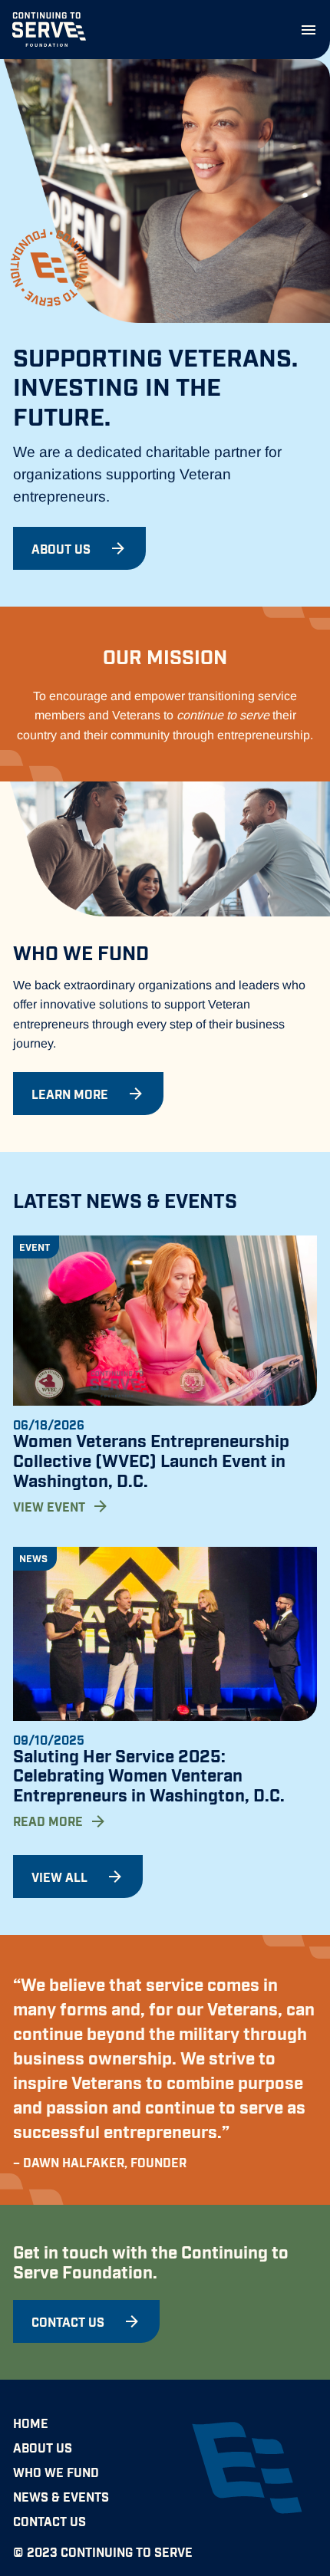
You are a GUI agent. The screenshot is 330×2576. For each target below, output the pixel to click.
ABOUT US (43, 2447)
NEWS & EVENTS (61, 2496)
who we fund (56, 2472)
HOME (31, 2423)
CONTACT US (49, 2521)
